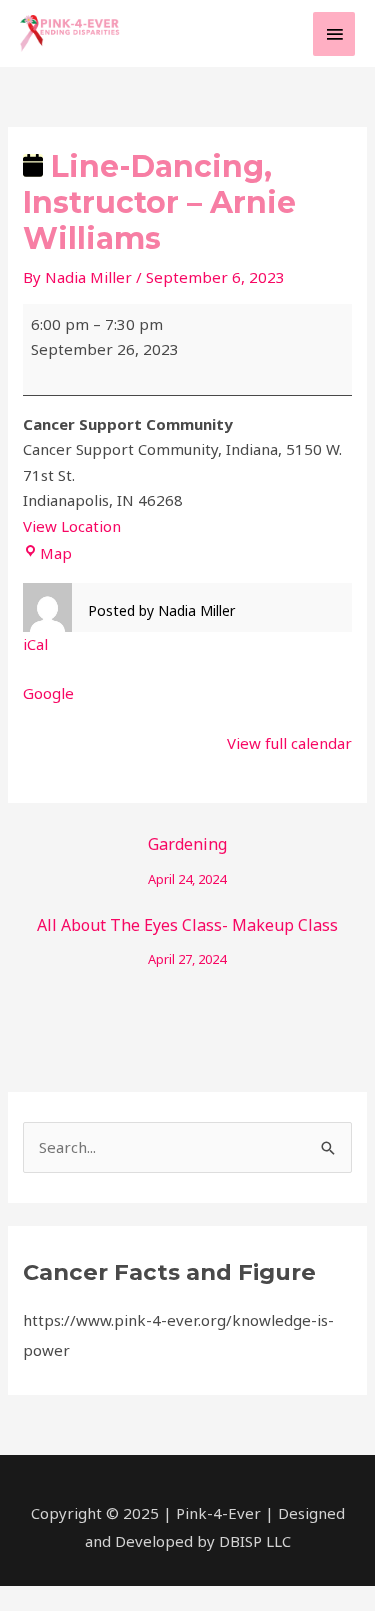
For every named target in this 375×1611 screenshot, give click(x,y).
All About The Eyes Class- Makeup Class (187, 929)
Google (48, 693)
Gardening (187, 848)
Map (56, 553)
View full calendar (289, 743)
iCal (35, 644)
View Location (72, 526)
